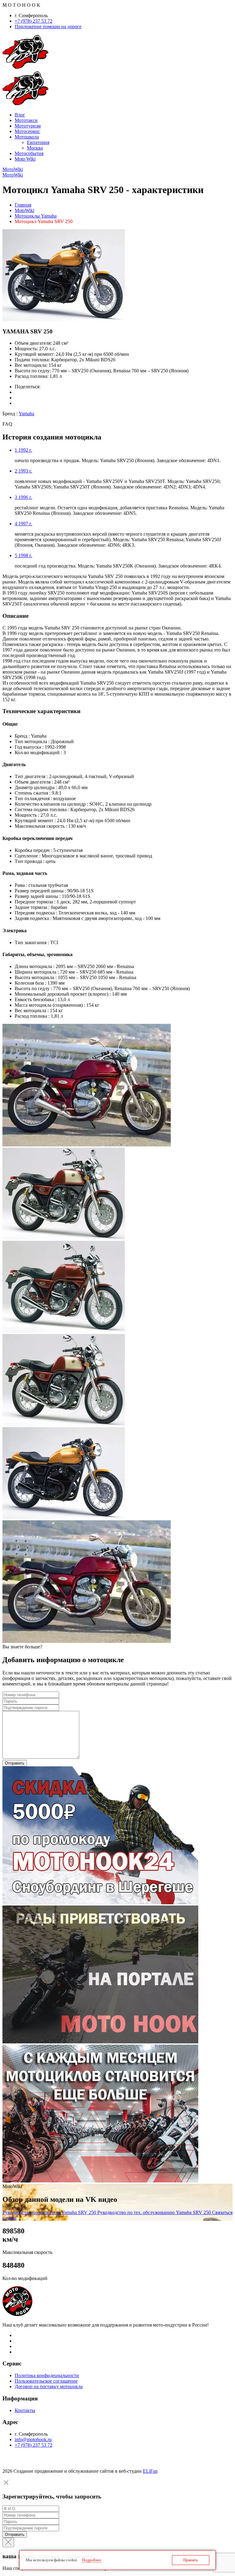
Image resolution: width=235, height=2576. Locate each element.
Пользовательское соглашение (46, 2381)
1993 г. (23, 471)
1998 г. (23, 555)
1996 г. (23, 497)
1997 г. (23, 524)
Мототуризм (28, 126)
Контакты (25, 2410)
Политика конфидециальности (47, 2375)
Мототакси (26, 120)
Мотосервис (27, 131)
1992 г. (23, 450)
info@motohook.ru (33, 2439)
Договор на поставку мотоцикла (49, 2386)
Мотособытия (29, 153)
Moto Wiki (25, 159)
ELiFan (150, 2471)
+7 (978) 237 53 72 (34, 21)
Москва (35, 148)
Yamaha (26, 414)
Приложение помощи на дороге (48, 27)
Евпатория (38, 142)
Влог (20, 115)
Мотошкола (27, 137)
